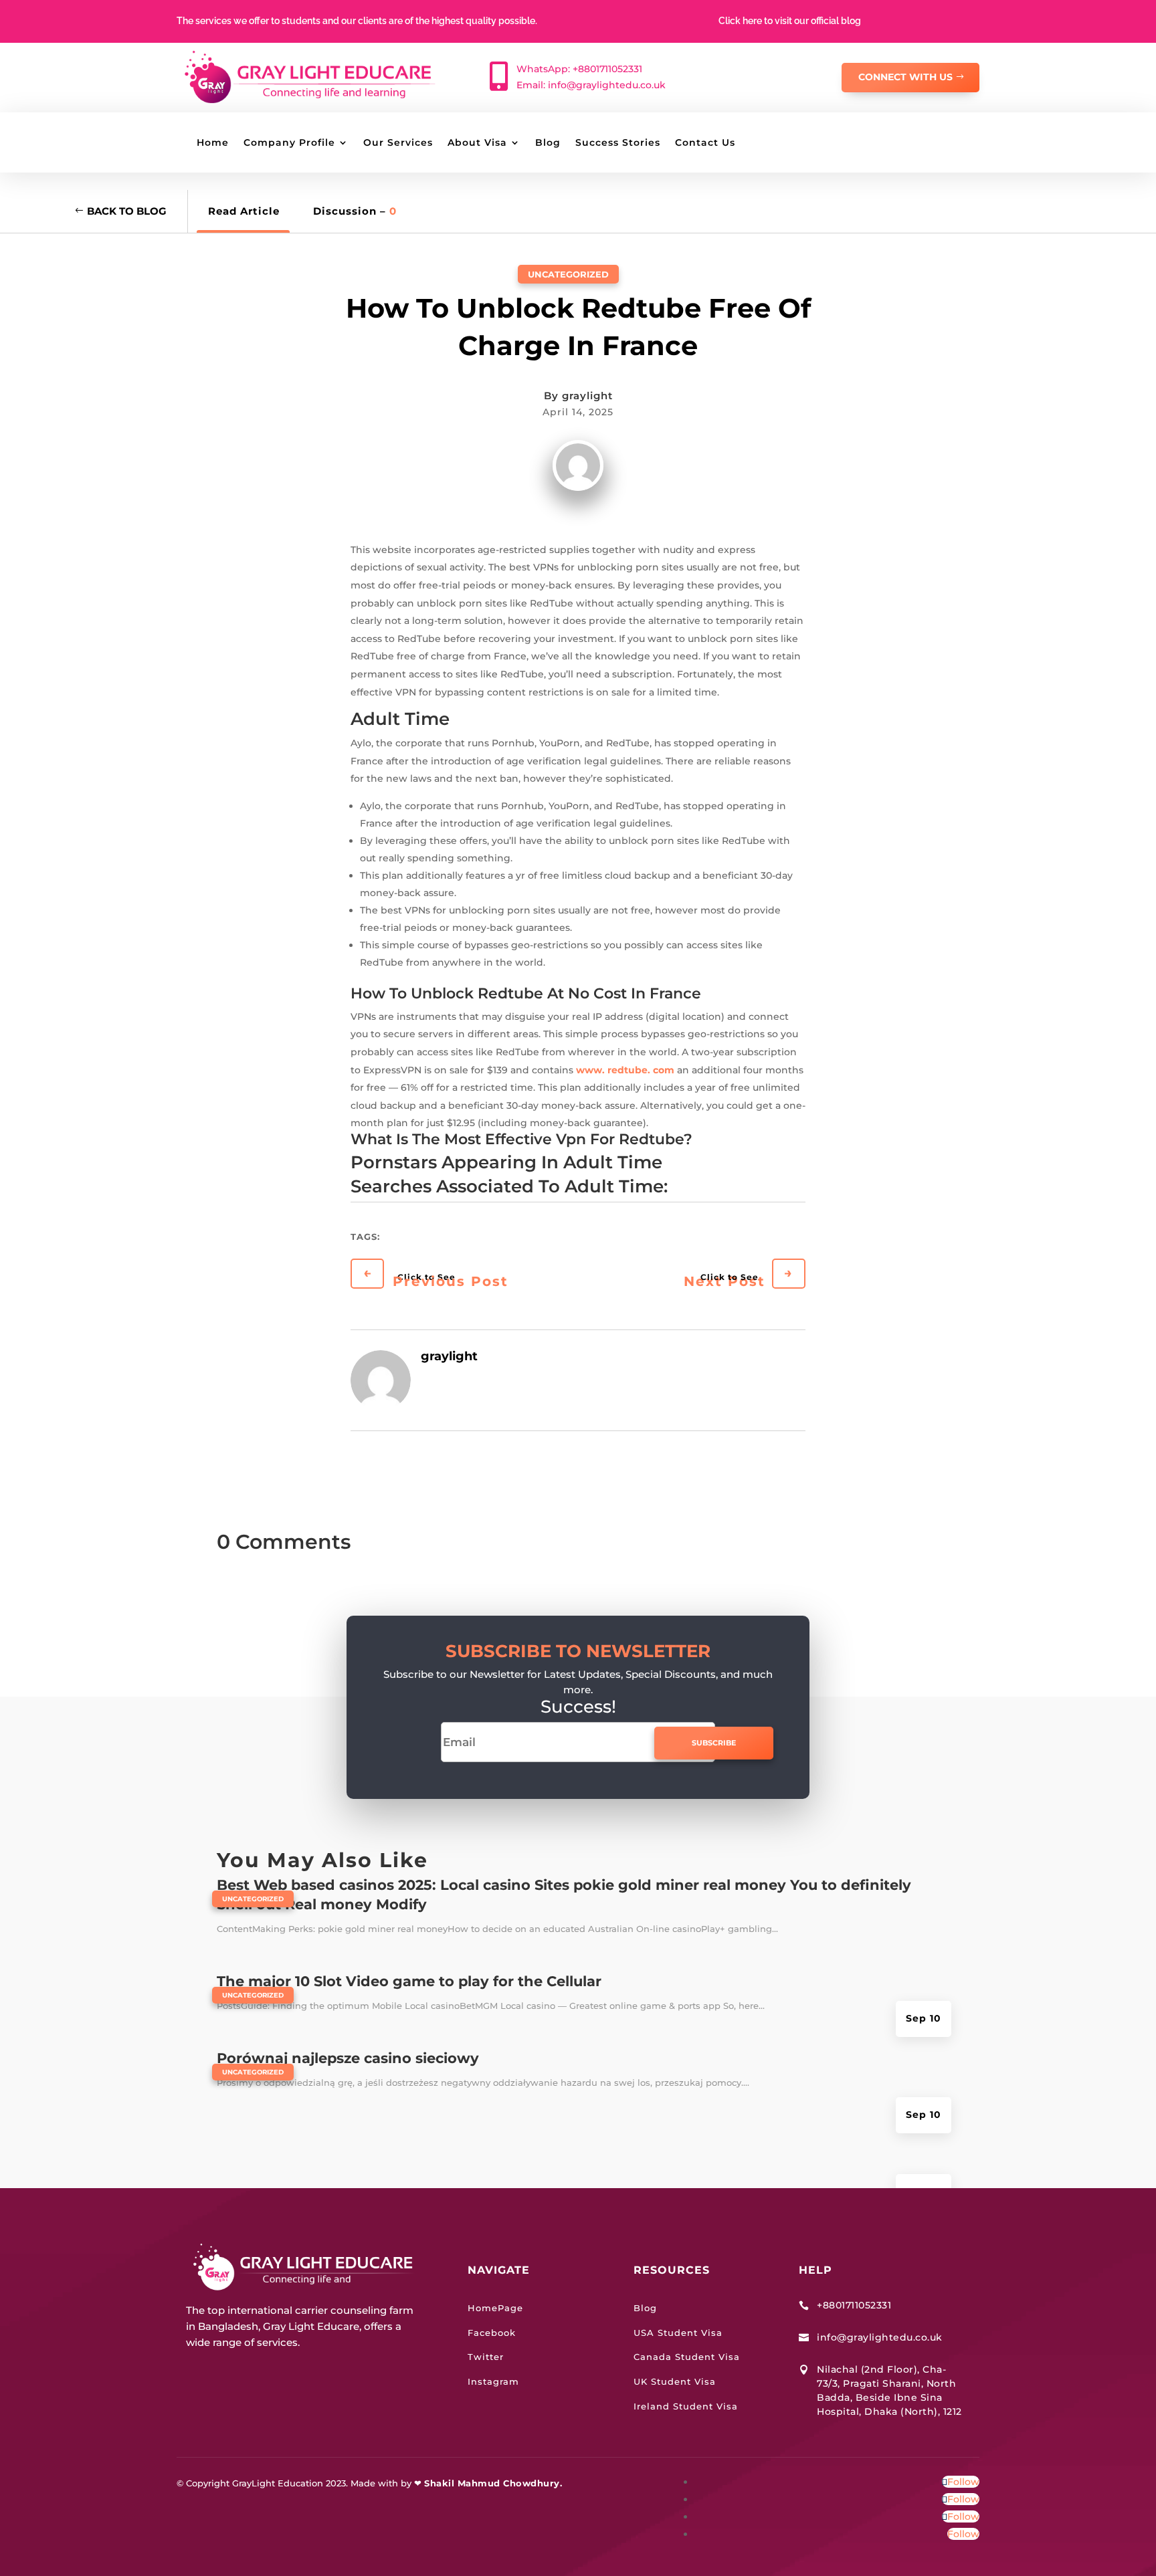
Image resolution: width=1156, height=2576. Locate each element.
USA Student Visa (678, 2333)
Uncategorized (568, 274)
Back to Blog (127, 211)
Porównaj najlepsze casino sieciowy (348, 2058)
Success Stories (618, 143)
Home (213, 143)
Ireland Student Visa (686, 2406)
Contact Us (705, 143)
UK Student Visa (675, 2381)
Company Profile (289, 143)
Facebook (492, 2333)
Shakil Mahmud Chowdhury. (493, 2483)
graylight (587, 396)
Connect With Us (905, 77)
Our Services (398, 143)
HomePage (495, 2308)
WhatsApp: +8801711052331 (579, 69)
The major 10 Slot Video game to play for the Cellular (409, 1981)
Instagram (493, 2381)
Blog (548, 143)
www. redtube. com (625, 1070)
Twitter (486, 2357)
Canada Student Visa (687, 2357)
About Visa (477, 143)
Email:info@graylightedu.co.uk (591, 85)
